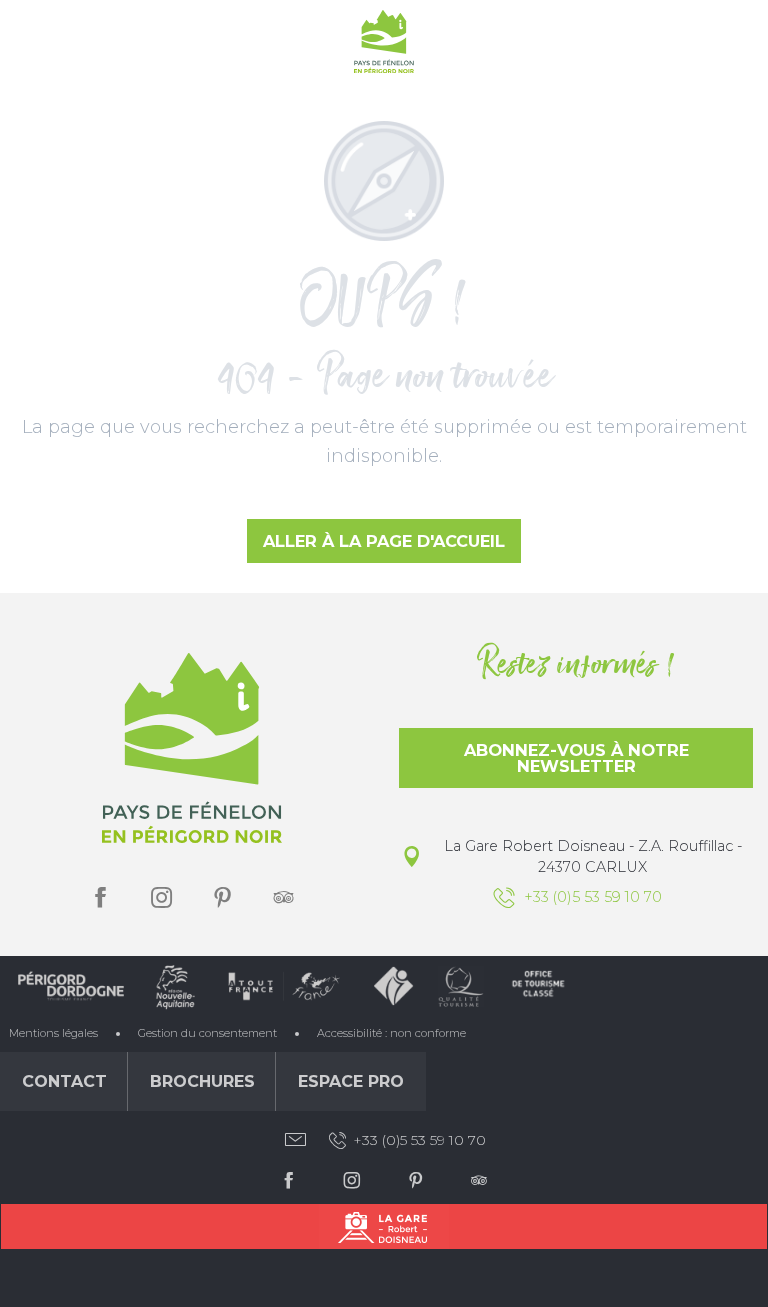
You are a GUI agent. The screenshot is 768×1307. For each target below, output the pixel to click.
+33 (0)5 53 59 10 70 (419, 1140)
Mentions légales (53, 1033)
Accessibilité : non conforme (391, 1033)
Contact (64, 1081)
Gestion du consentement (207, 1033)
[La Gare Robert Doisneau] (384, 1226)
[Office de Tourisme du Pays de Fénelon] (384, 45)
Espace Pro (351, 1081)
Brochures (202, 1081)
